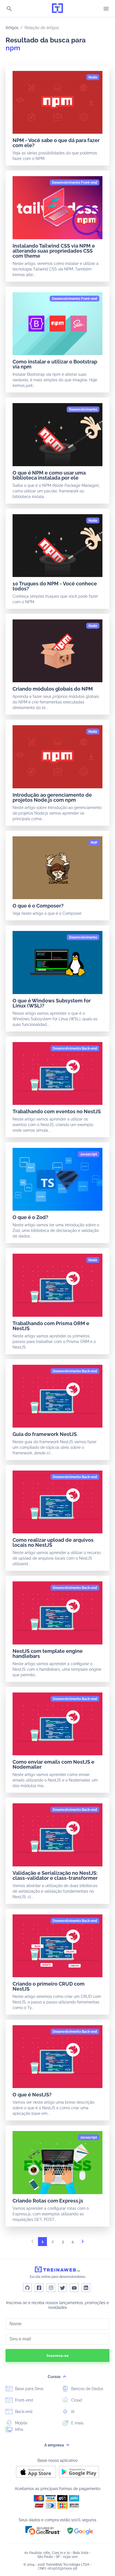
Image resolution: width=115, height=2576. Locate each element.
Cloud (76, 2400)
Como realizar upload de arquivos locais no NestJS (53, 1542)
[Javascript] (89, 1154)
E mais (77, 2423)
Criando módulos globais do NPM (53, 689)
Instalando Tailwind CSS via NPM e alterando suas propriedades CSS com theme (54, 251)
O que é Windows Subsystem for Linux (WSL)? (52, 1003)
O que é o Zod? (30, 1217)
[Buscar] (9, 9)
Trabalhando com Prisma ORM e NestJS (51, 1326)
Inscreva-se (58, 2355)
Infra (19, 2429)
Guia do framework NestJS (45, 1434)
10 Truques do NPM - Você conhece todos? (55, 586)
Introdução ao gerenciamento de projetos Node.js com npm (52, 797)
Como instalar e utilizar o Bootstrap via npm (55, 364)
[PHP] (94, 843)
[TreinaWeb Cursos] (57, 9)
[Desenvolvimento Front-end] (75, 183)
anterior (32, 2243)
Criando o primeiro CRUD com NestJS (49, 1986)
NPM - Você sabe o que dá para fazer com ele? (56, 143)
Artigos (12, 28)
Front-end (23, 2400)
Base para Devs (29, 2389)
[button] (43, 2530)
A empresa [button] (55, 2445)
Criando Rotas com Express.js (48, 2201)
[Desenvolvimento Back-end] (75, 1048)
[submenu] (64, 2377)
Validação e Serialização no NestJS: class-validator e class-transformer (55, 1875)
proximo (83, 2243)
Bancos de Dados (87, 2389)
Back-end (23, 2412)
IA (72, 2412)
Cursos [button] (55, 2377)
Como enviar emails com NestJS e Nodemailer (53, 1764)
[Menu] (106, 9)
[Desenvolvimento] (83, 410)
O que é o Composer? (38, 906)
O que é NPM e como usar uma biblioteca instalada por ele (49, 475)
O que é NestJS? (32, 2095)
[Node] (93, 77)
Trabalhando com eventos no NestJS (57, 1111)
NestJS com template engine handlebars (48, 1654)
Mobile (21, 2423)
